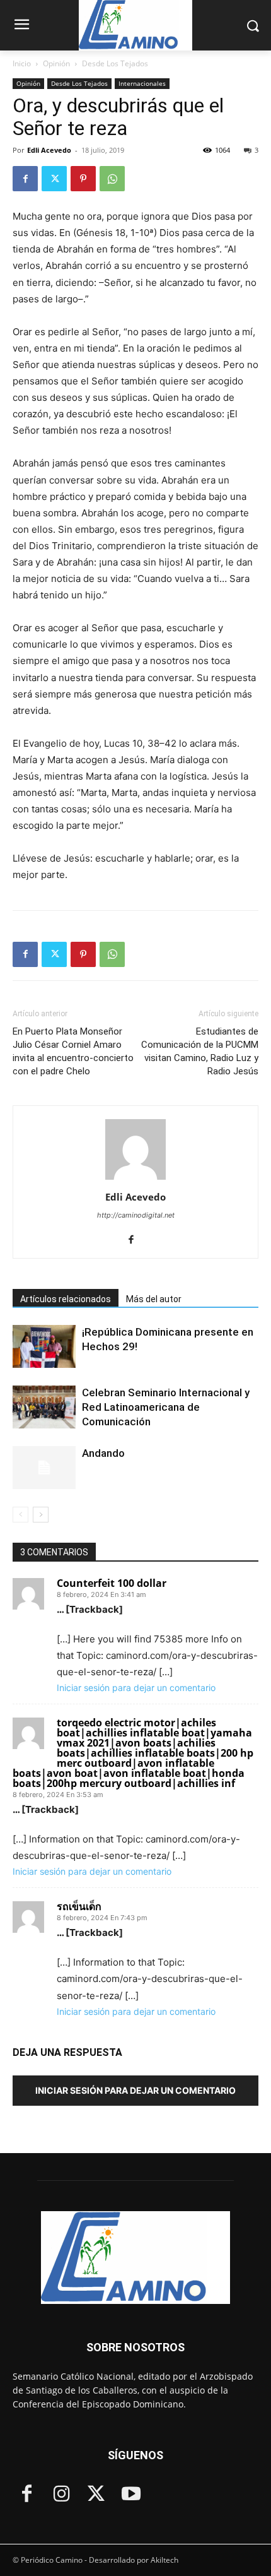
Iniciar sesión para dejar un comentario (136, 1688)
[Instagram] (61, 2495)
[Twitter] (54, 179)
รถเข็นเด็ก (79, 1906)
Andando (103, 1453)
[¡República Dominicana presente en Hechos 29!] (44, 1347)
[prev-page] (20, 1515)
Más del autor (154, 1299)
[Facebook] (25, 179)
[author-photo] (135, 1179)
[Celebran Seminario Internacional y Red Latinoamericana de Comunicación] (44, 1407)
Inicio (22, 63)
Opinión (56, 63)
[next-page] (41, 1515)
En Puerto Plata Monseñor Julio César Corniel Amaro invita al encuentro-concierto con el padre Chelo (73, 1051)
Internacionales (142, 83)
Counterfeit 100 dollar (112, 1583)
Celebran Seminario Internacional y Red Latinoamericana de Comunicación (166, 1407)
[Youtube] (131, 2495)
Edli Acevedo (49, 150)
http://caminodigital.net (136, 1215)
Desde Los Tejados (115, 63)
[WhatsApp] (112, 179)
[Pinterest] (83, 179)
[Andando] (44, 1468)
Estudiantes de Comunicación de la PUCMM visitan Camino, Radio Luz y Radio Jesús (200, 1051)
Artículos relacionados (66, 1299)
